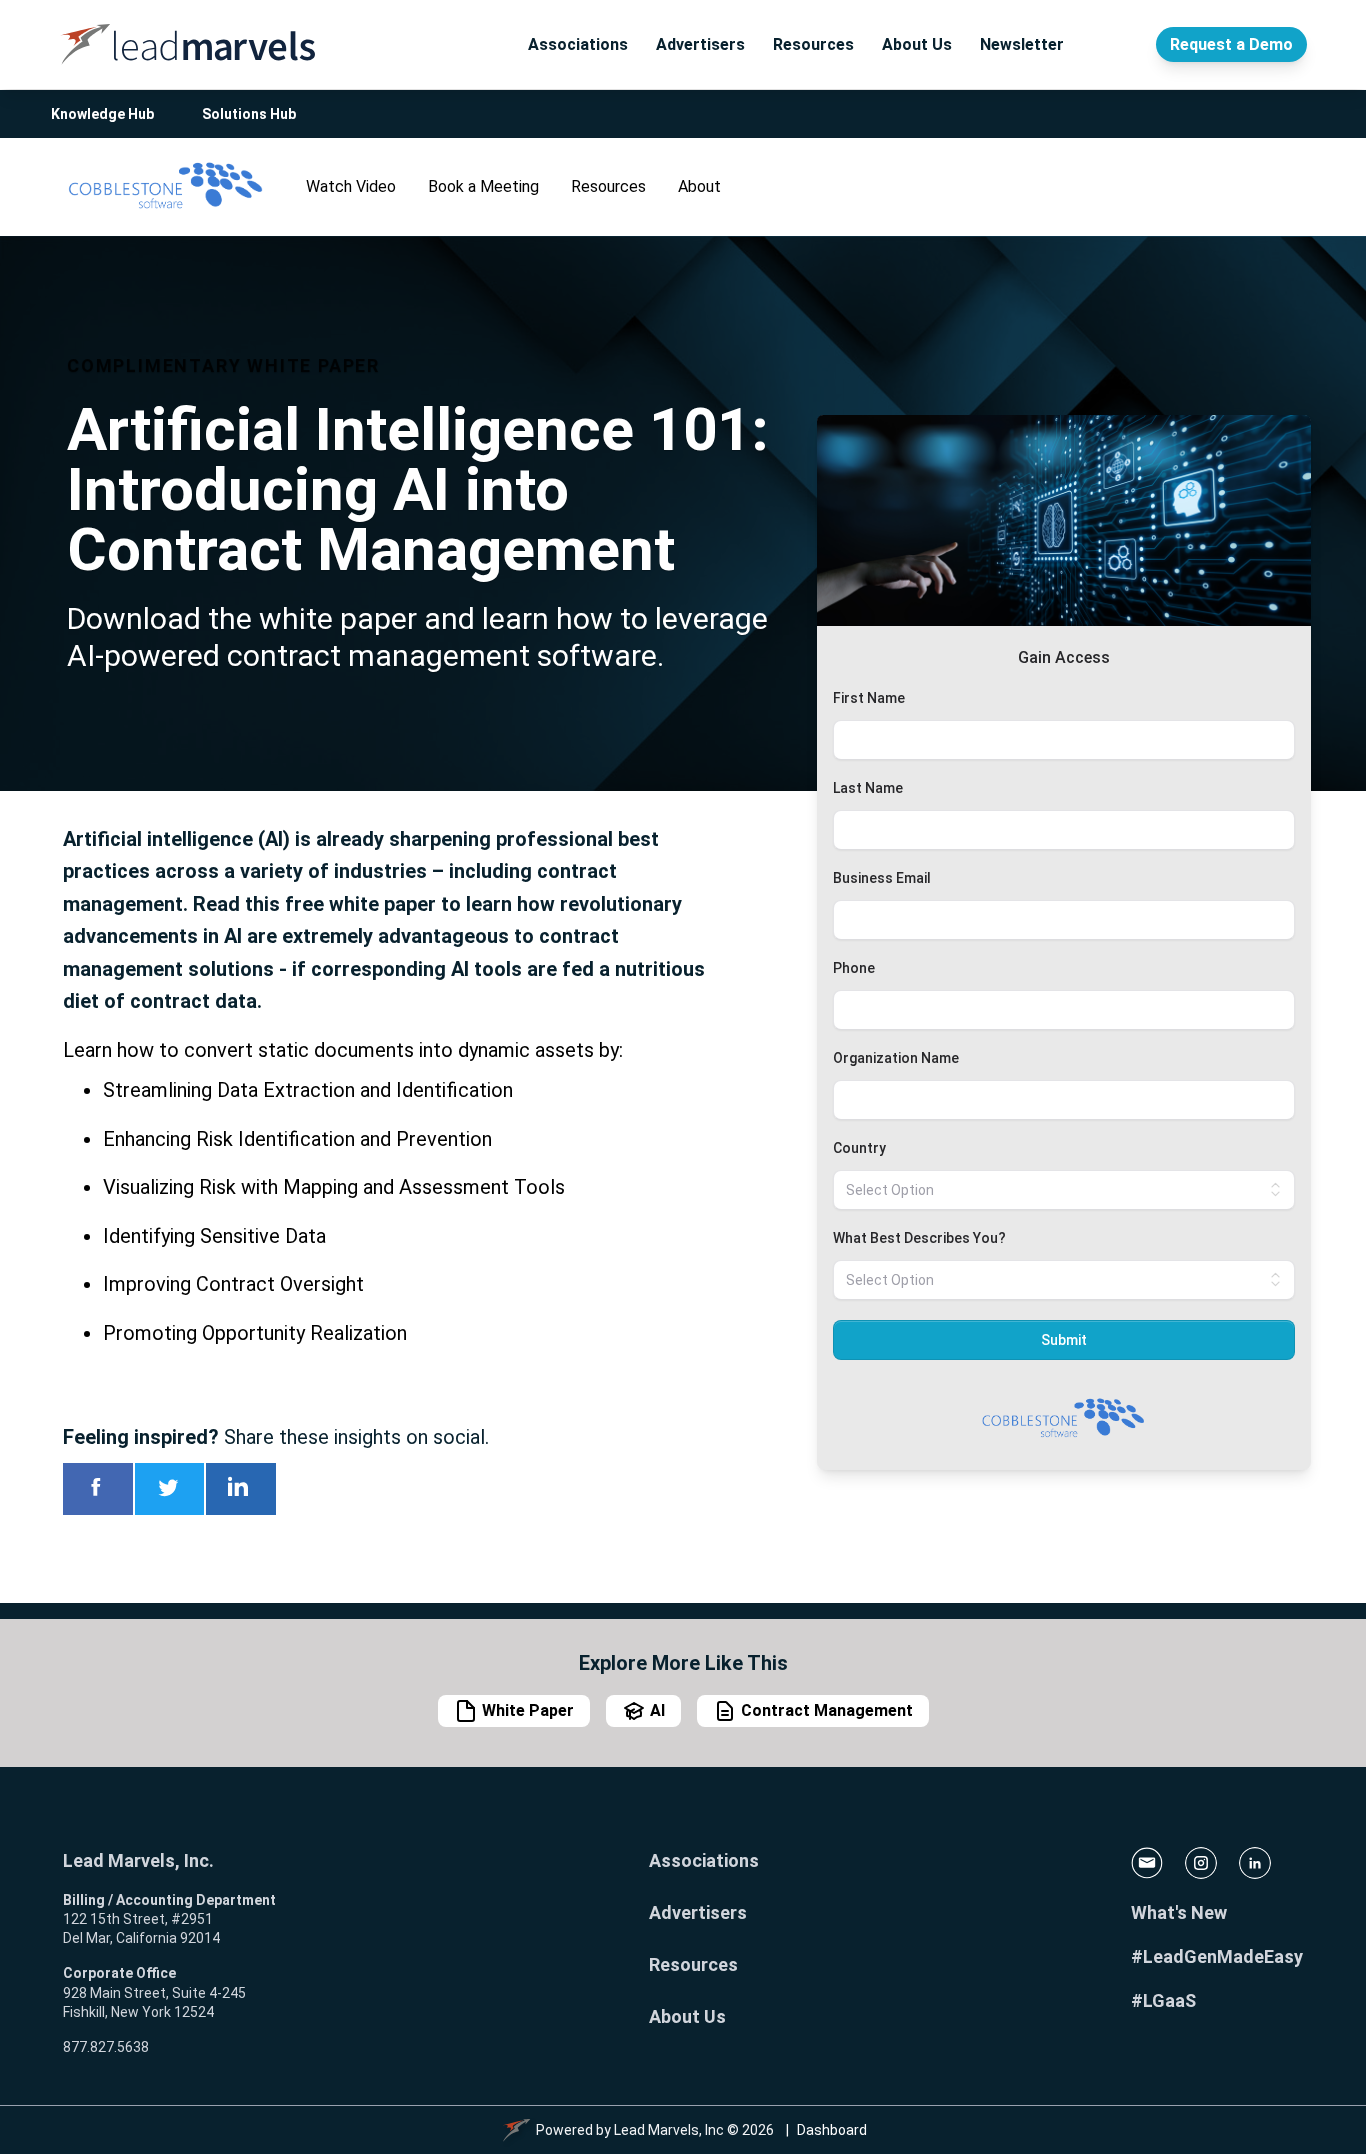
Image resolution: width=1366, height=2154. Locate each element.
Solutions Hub (249, 114)
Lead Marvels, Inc (669, 2130)
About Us (917, 44)
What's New (1179, 1912)
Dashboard (832, 2130)
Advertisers (700, 44)
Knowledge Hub (102, 114)
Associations (578, 44)
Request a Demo (1231, 44)
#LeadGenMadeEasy (1217, 1956)
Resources (813, 44)
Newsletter (1022, 44)
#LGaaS (1163, 2000)
